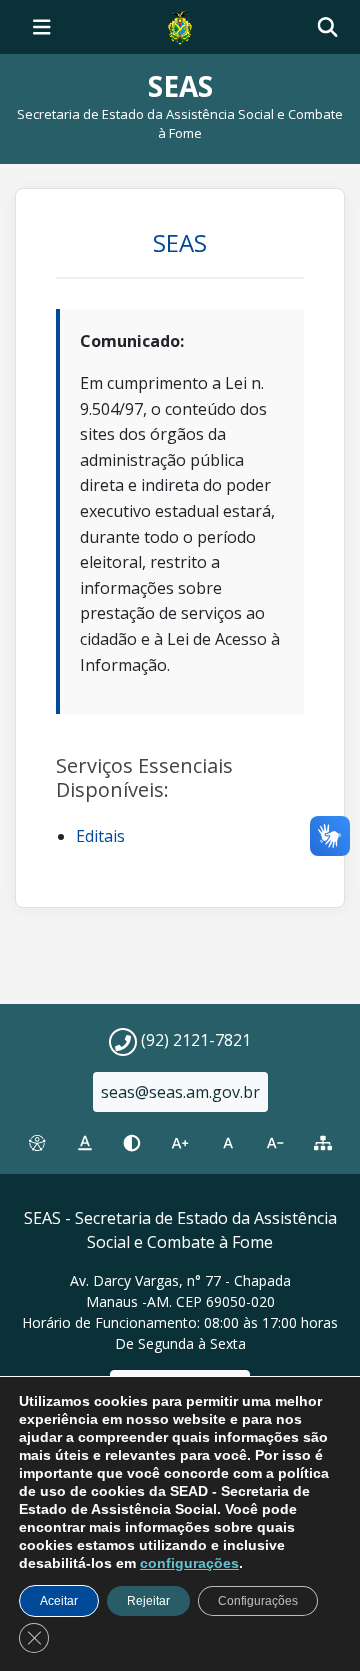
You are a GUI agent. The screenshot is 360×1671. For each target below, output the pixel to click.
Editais (100, 836)
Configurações (258, 1601)
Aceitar (59, 1601)
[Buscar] (327, 27)
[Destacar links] (85, 1143)
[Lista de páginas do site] (323, 1143)
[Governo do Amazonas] (180, 25)
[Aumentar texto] (180, 1143)
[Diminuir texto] (276, 1143)
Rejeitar (148, 1601)
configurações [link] (189, 1563)
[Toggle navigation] (42, 27)
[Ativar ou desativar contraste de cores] (132, 1143)
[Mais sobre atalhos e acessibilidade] (37, 1143)
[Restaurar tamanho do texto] (228, 1143)
